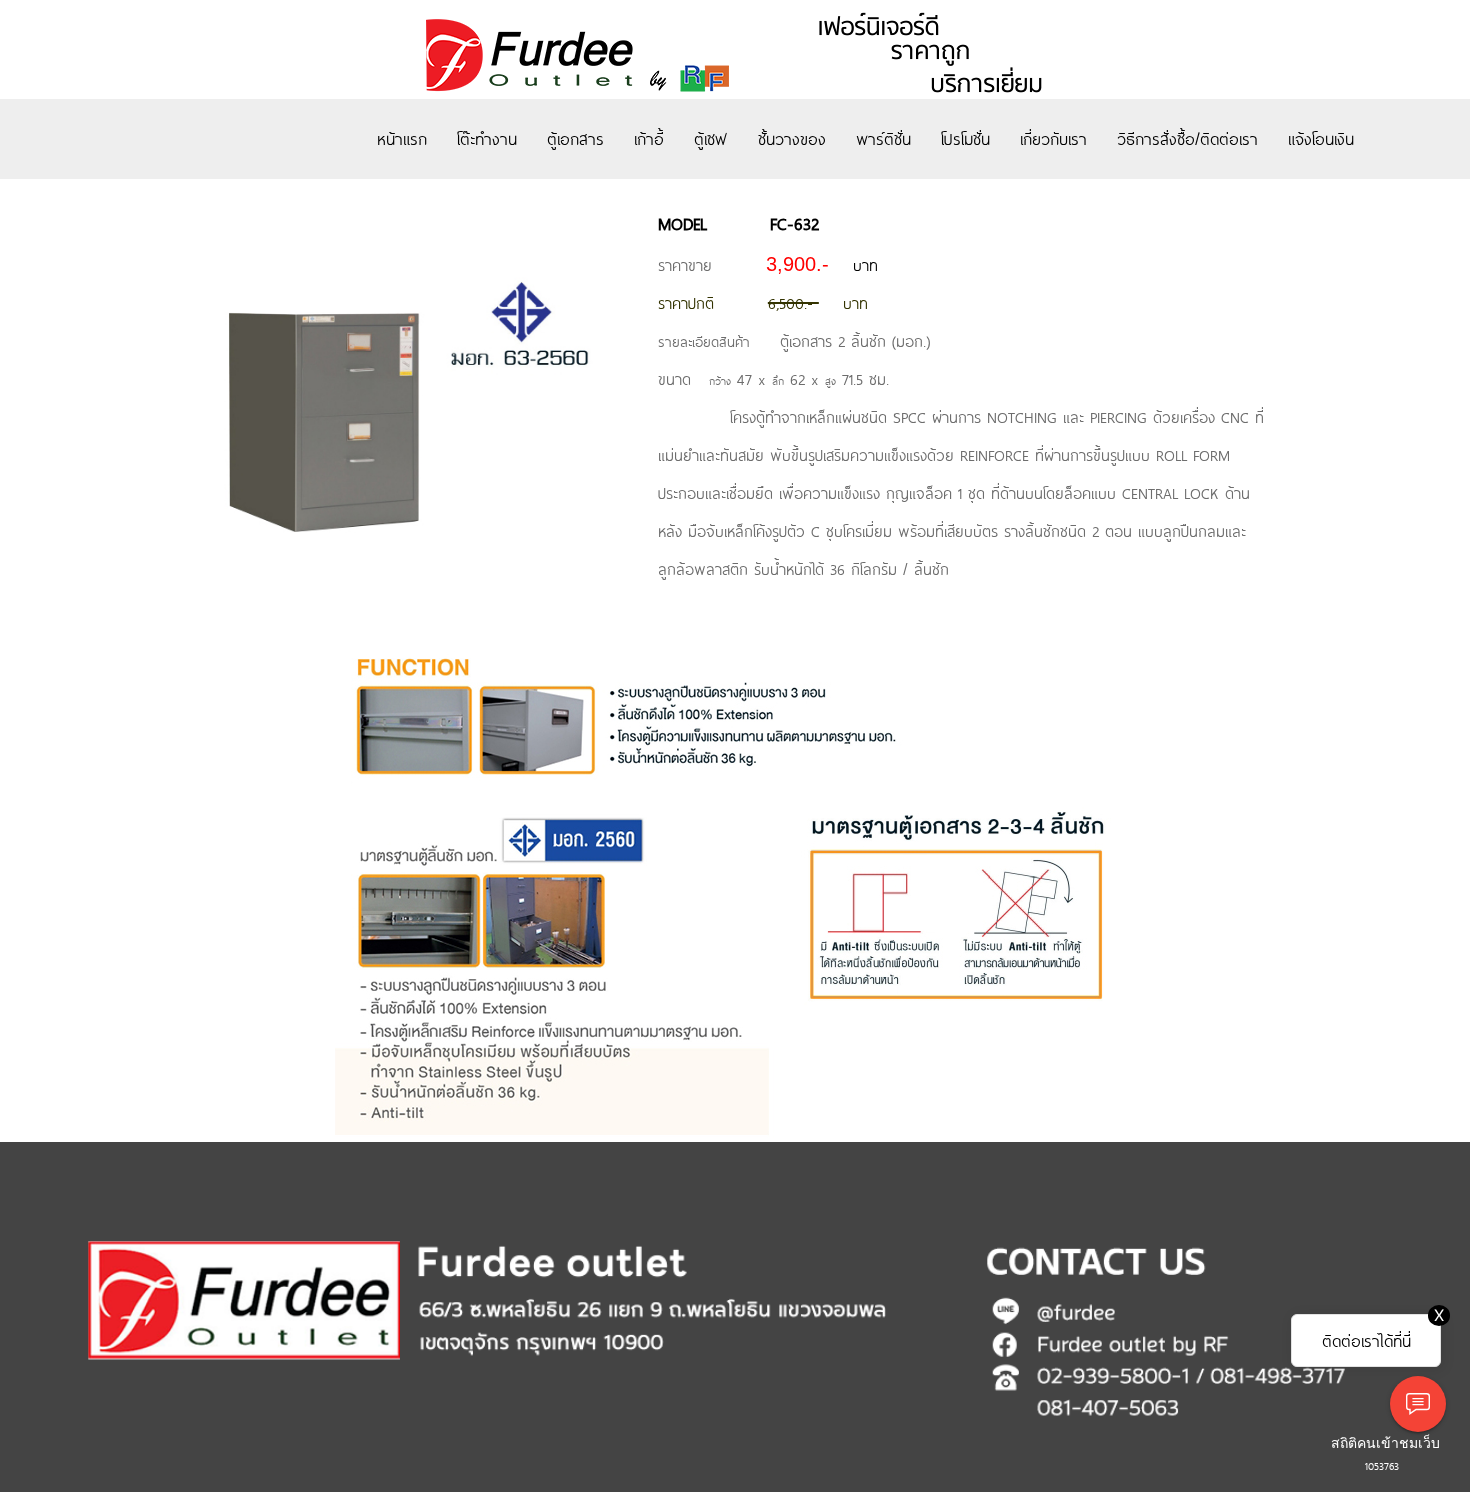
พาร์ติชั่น (883, 138)
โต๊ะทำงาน (487, 138)
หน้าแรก (402, 138)
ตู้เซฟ (711, 138)
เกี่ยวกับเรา (1053, 138)
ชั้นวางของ (792, 138)
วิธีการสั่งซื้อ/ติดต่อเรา (1187, 138)
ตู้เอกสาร (575, 138)
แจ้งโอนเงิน (1321, 138)
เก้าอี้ (649, 138)
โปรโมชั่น (965, 138)
